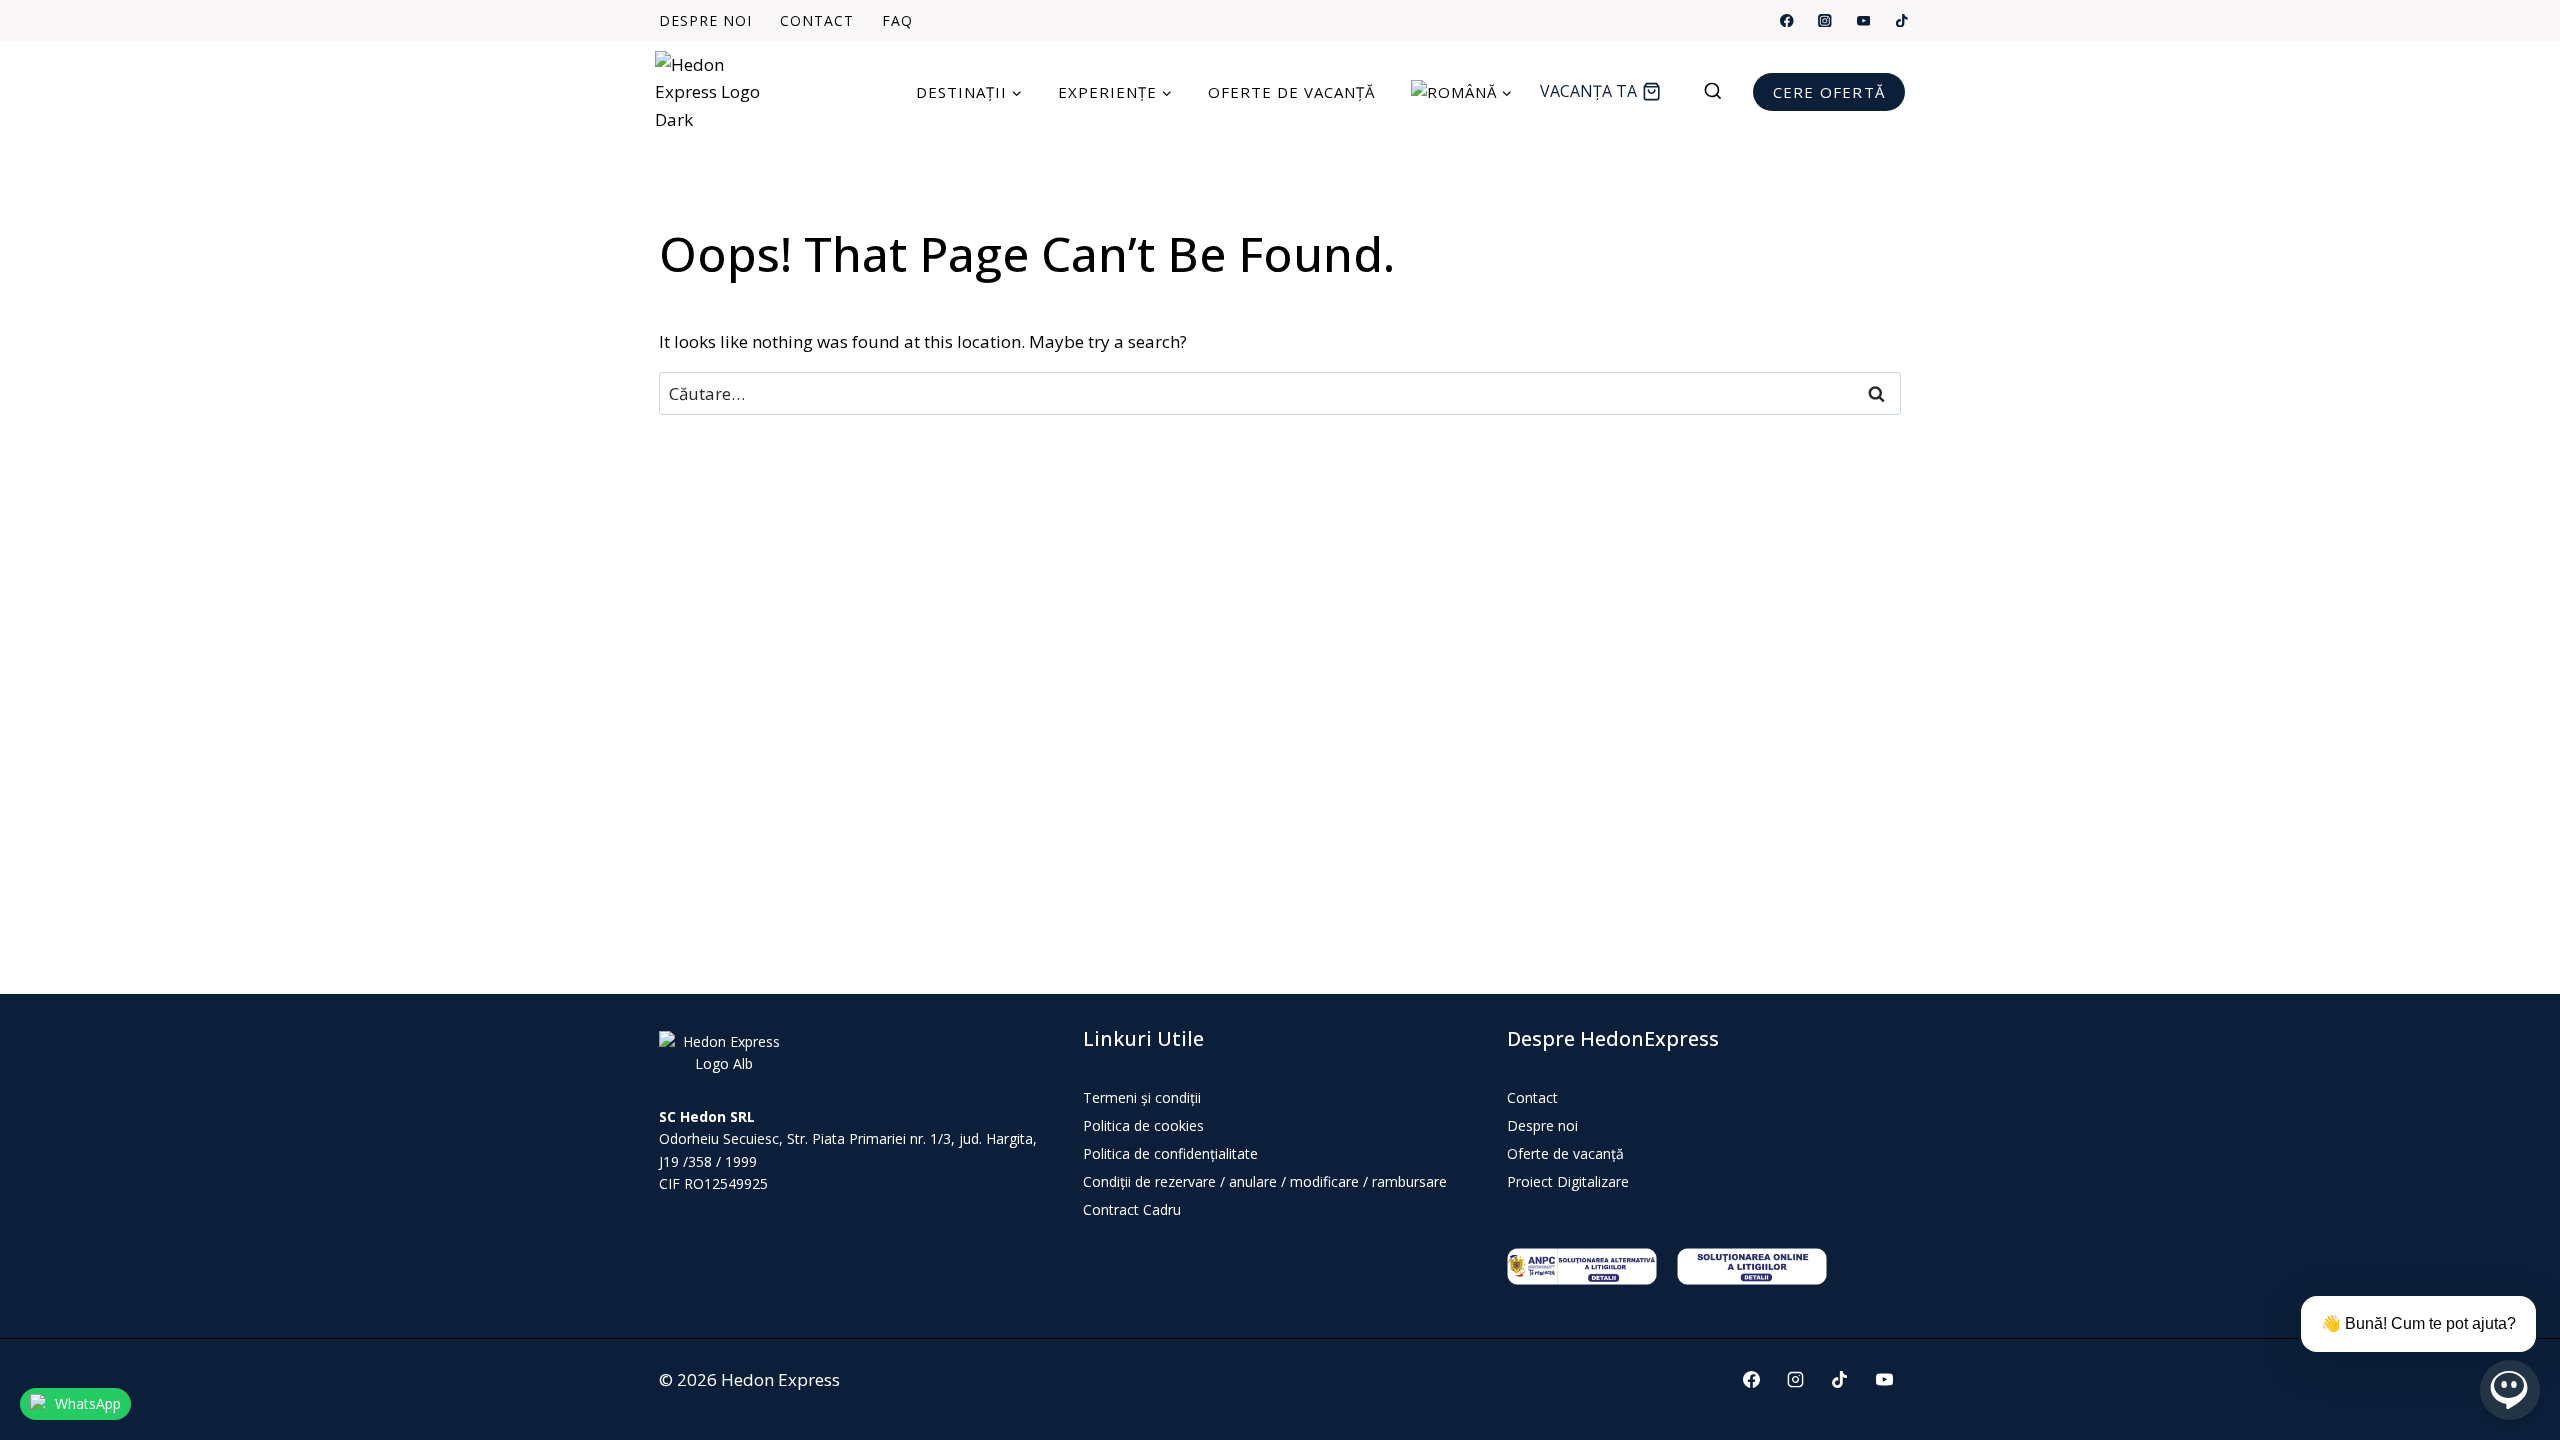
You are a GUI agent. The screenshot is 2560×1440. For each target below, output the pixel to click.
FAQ (897, 21)
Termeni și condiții (1142, 1097)
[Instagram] (1825, 20)
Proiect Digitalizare (1568, 1181)
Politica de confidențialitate (1170, 1153)
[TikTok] (1901, 20)
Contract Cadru (1132, 1209)
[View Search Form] (1723, 92)
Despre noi (705, 21)
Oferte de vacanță (1291, 92)
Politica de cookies (1143, 1125)
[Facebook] (1787, 20)
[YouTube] (1863, 20)
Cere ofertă (1829, 92)
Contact (817, 21)
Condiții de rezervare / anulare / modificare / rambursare (1265, 1181)
